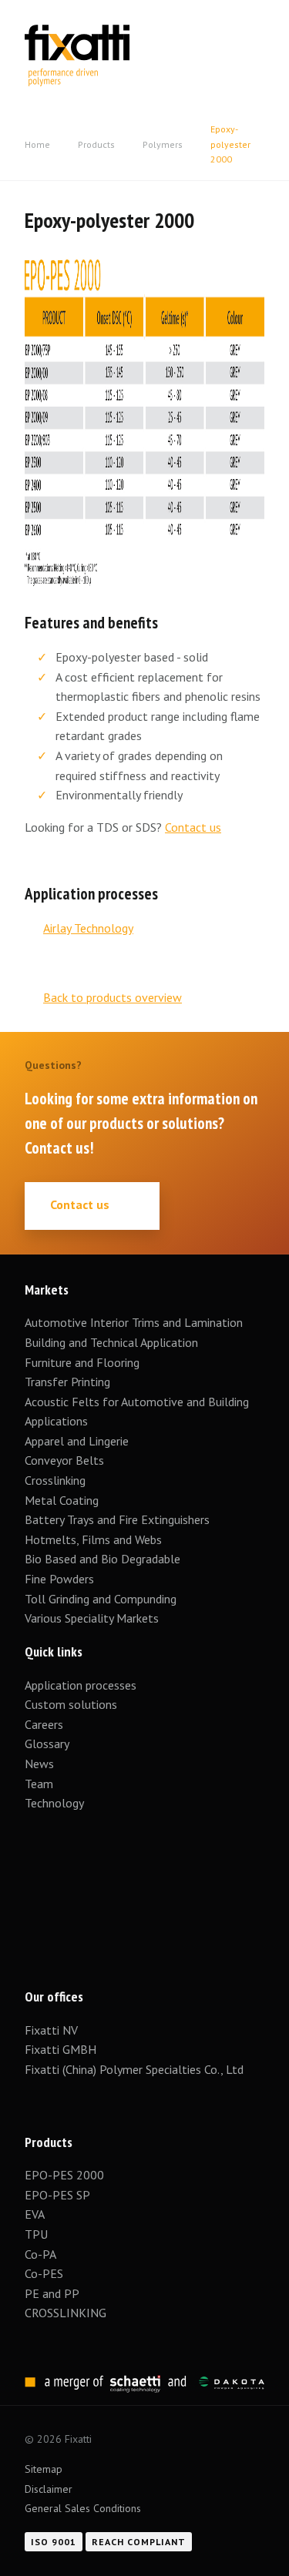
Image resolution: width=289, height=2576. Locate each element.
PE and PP (52, 2293)
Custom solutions (71, 1704)
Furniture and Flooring (82, 1362)
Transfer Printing (67, 1382)
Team (39, 1784)
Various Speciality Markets (93, 1618)
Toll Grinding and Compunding (101, 1599)
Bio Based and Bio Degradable (102, 1559)
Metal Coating (62, 1500)
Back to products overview (113, 997)
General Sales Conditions (83, 2508)
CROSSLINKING (66, 2313)
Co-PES (44, 2273)
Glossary (47, 1744)
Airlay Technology (88, 928)
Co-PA (40, 2254)
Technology (54, 1803)
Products (96, 144)
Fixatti (77, 35)
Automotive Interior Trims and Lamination (134, 1322)
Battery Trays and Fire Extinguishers (119, 1519)
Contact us (193, 827)
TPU (38, 2234)
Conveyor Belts (64, 1460)
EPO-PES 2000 (64, 2175)
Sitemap (44, 2469)
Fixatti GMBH (60, 2049)
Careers (44, 1724)
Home (37, 144)
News (39, 1764)
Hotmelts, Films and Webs (93, 1539)
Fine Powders (59, 1579)
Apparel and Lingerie (77, 1441)
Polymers (163, 144)
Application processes (81, 1685)
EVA (35, 2214)
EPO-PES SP (57, 2195)
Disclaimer (49, 2489)
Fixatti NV (51, 2030)
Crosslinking (55, 1480)
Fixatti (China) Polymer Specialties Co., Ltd (134, 2069)
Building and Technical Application (111, 1342)
